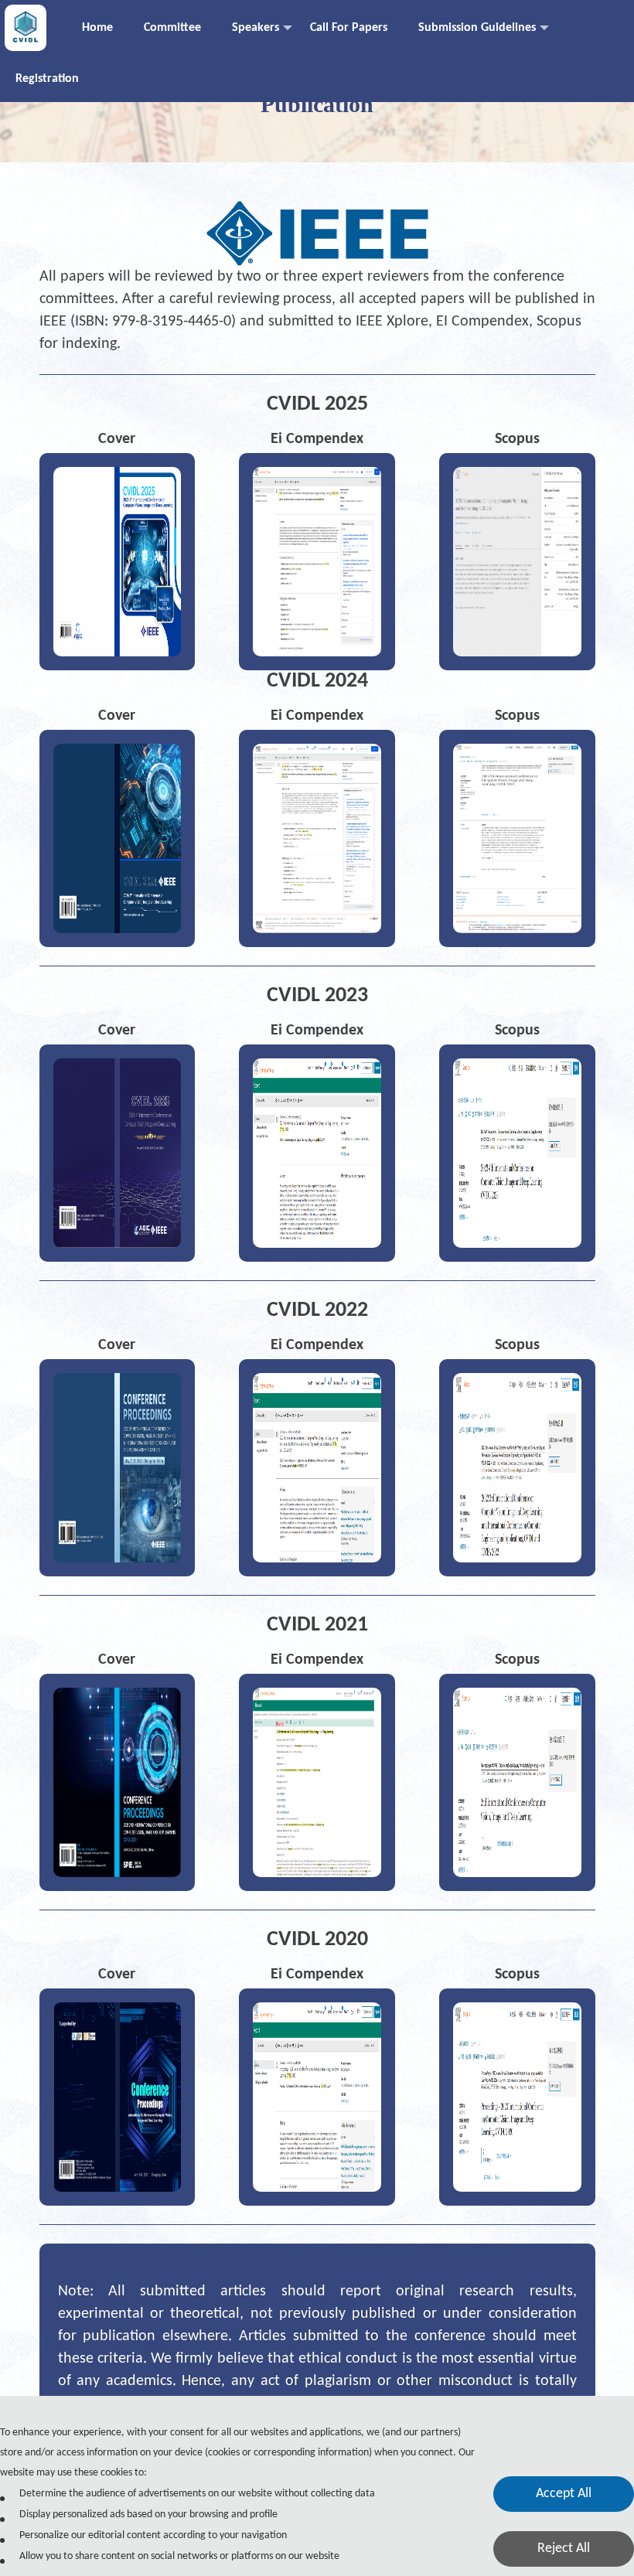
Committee (172, 28)
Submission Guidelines (477, 28)
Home (97, 28)
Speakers (256, 28)
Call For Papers (349, 28)
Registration (47, 79)
